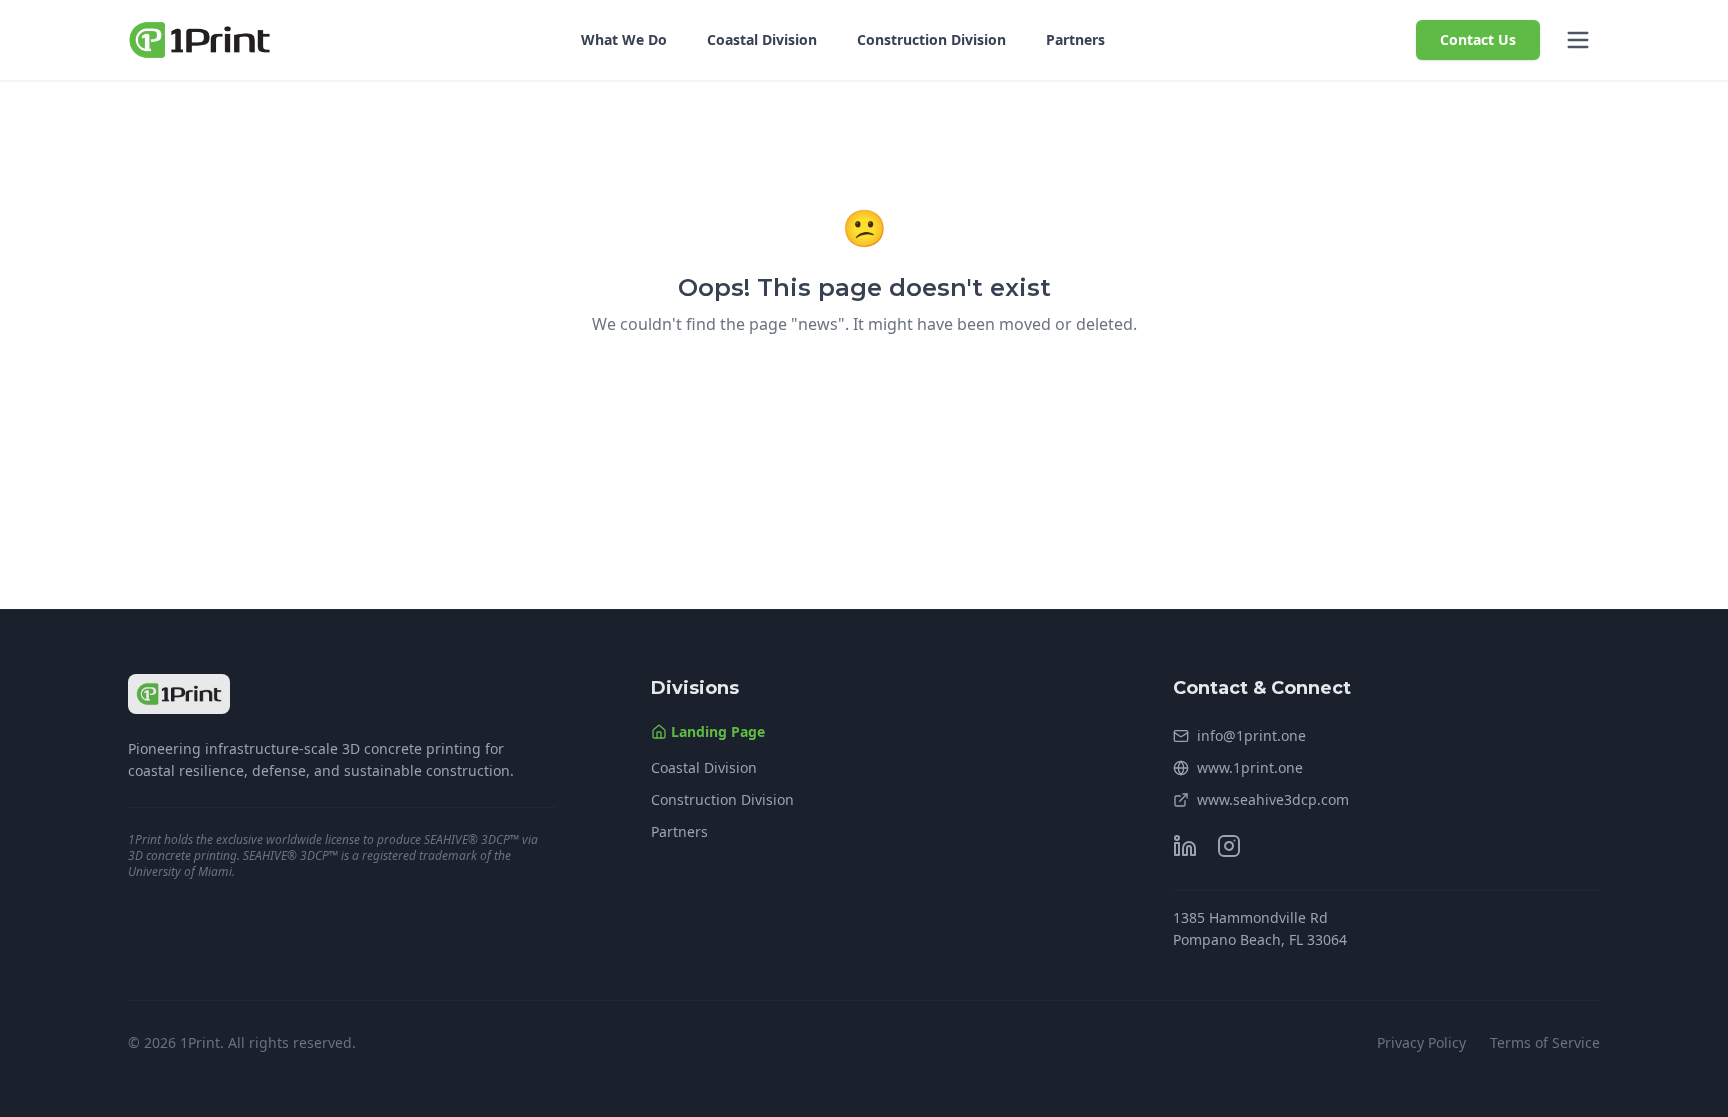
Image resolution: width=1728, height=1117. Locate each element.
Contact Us (1478, 39)
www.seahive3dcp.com (1273, 799)
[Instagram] (1229, 846)
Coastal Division (762, 39)
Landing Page (718, 731)
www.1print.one (1250, 767)
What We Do (624, 39)
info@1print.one (1251, 735)
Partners (1075, 39)
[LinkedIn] (1185, 846)
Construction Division (931, 39)
